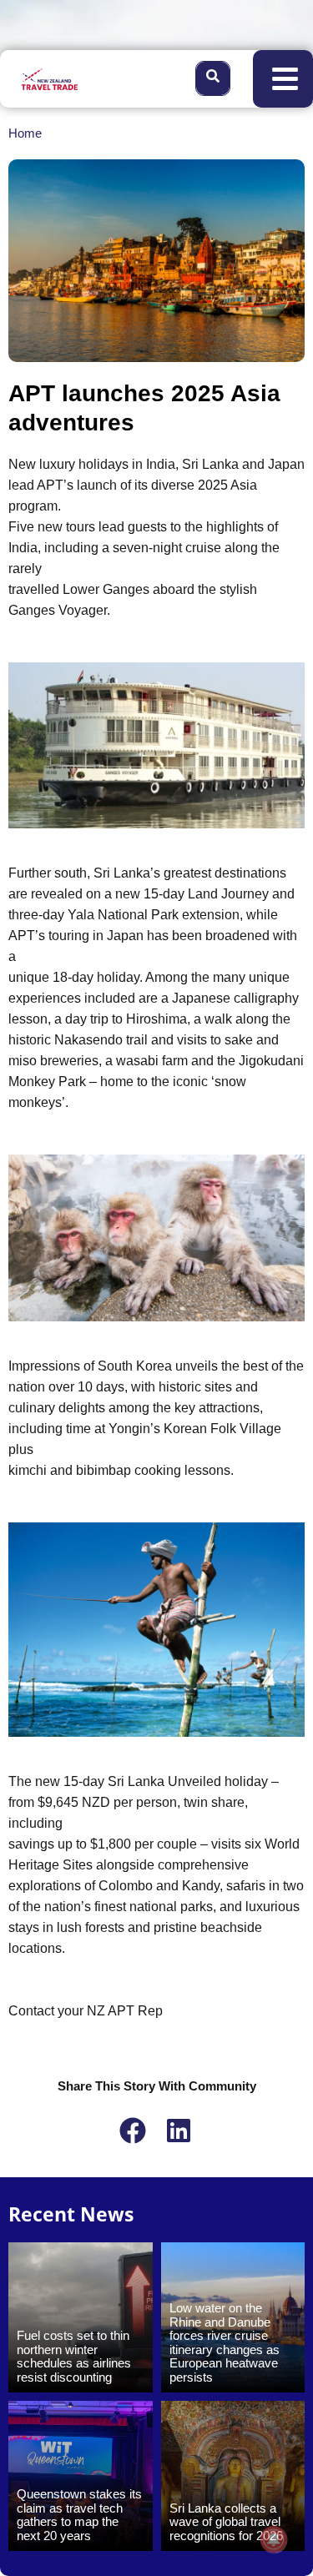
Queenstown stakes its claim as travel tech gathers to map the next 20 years (79, 2515)
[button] (134, 2131)
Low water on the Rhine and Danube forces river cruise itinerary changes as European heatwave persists (225, 2342)
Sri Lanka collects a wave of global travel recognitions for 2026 (226, 2522)
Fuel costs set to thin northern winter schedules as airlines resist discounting (74, 2356)
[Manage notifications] (274, 2539)
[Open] (285, 79)
